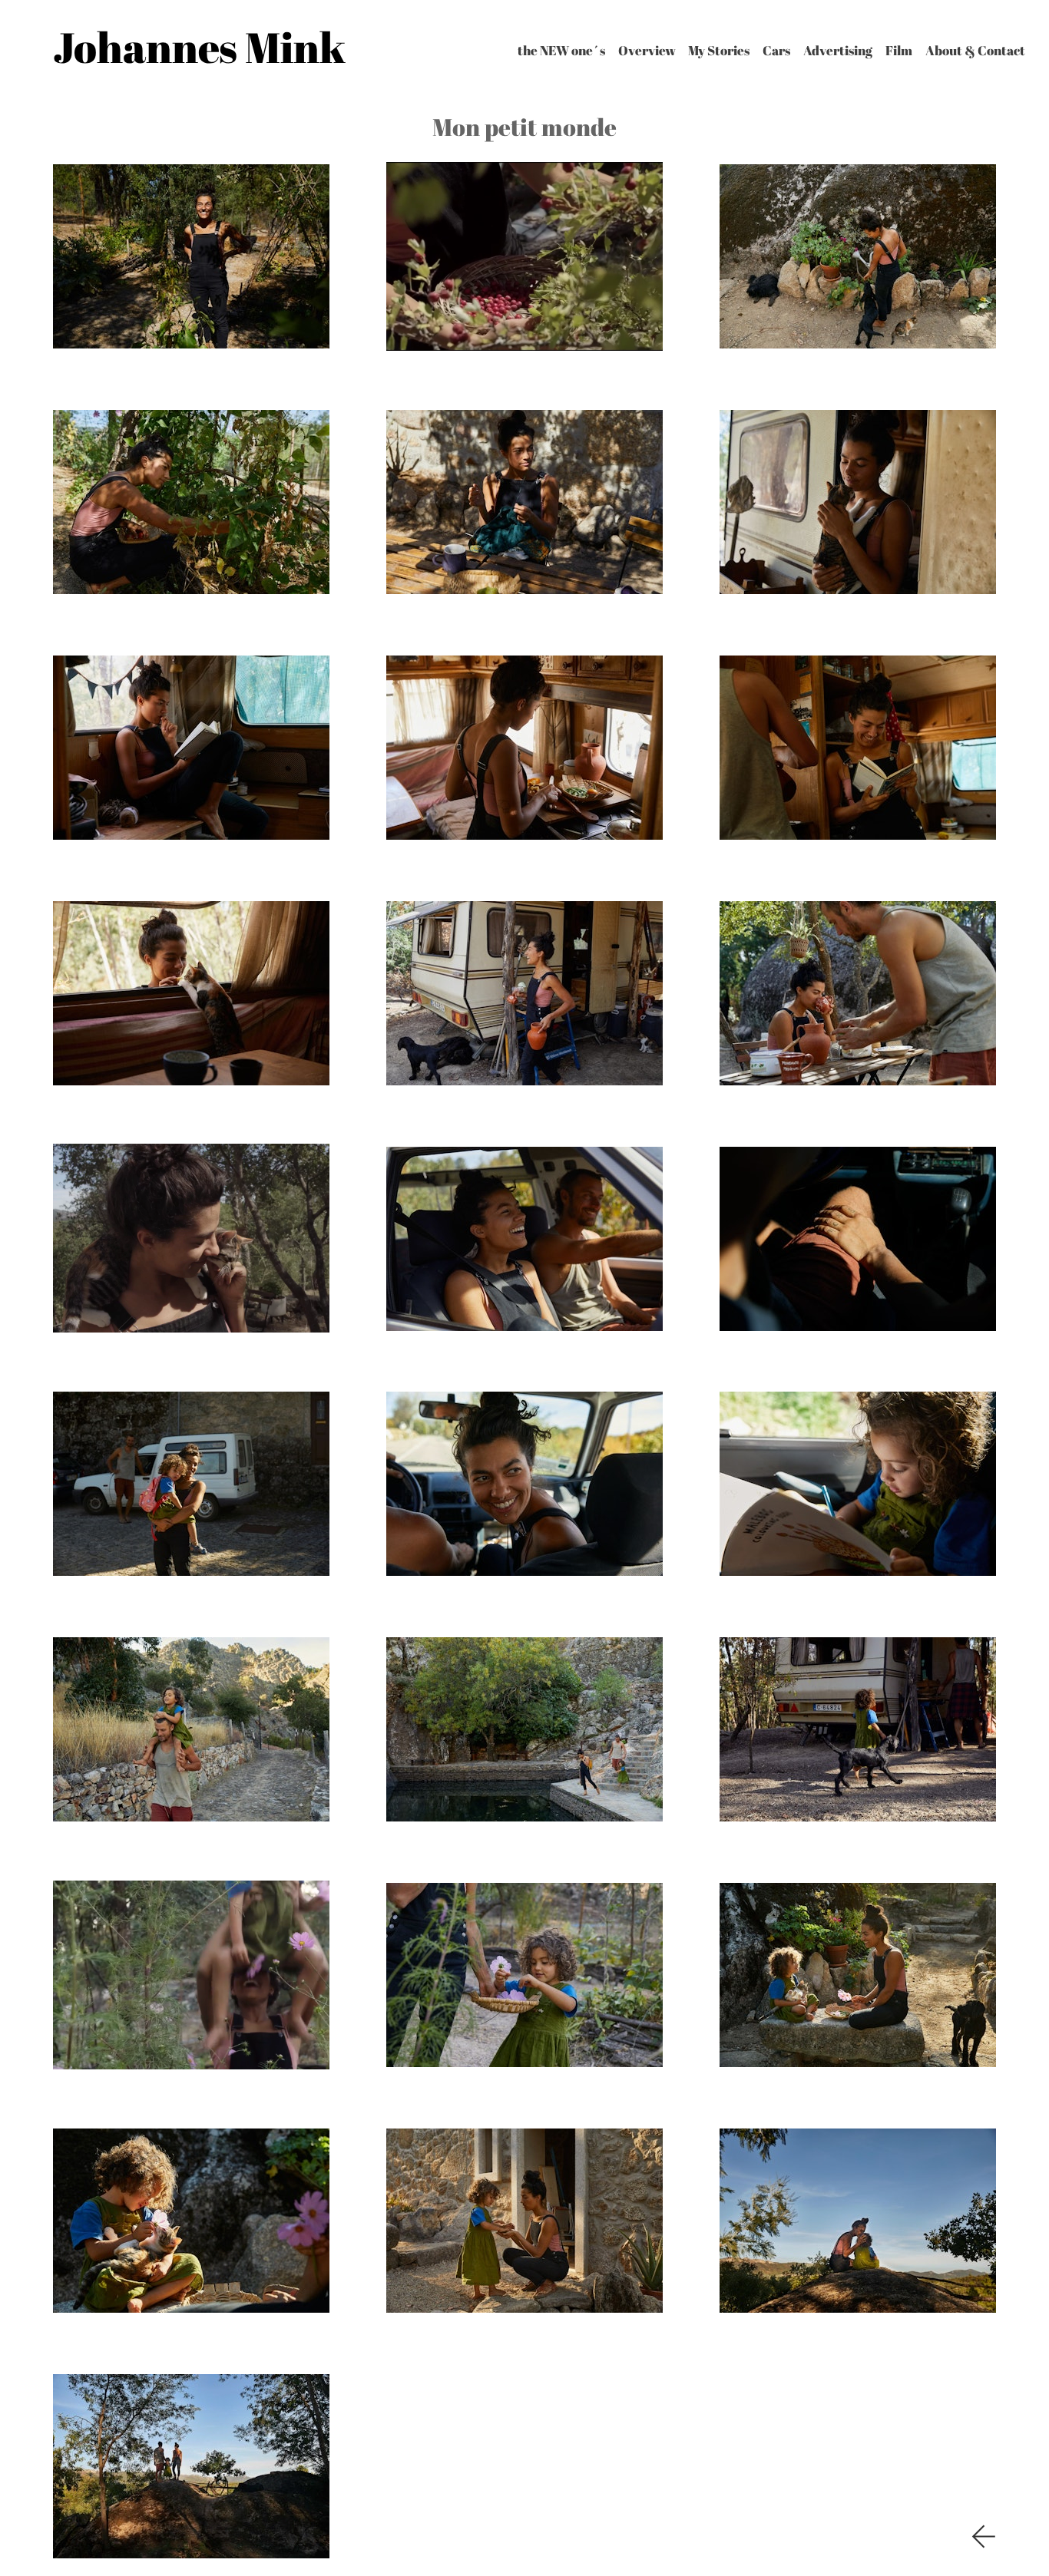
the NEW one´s (561, 50)
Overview (647, 50)
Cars (776, 50)
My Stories (719, 50)
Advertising (838, 50)
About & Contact (975, 50)
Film (899, 50)
